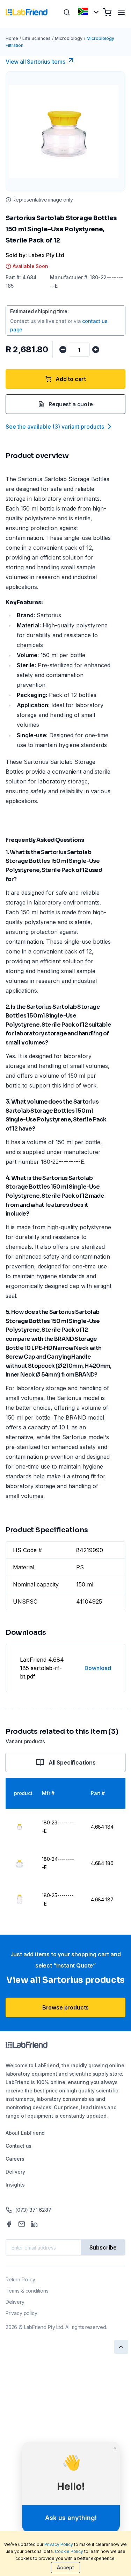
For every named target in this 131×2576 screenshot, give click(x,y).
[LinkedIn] (34, 2224)
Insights (15, 2185)
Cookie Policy (69, 2551)
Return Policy (20, 2279)
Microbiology (69, 38)
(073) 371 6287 (33, 2210)
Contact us (19, 2146)
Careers (15, 2159)
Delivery (15, 2172)
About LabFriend (25, 2133)
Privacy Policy (59, 2544)
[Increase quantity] (96, 350)
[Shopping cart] (107, 12)
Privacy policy (21, 2313)
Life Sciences (37, 38)
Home (12, 38)
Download (98, 1668)
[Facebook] (9, 2224)
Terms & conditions (27, 2291)
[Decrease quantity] (63, 350)
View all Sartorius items (35, 62)
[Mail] (22, 2224)
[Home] (27, 12)
